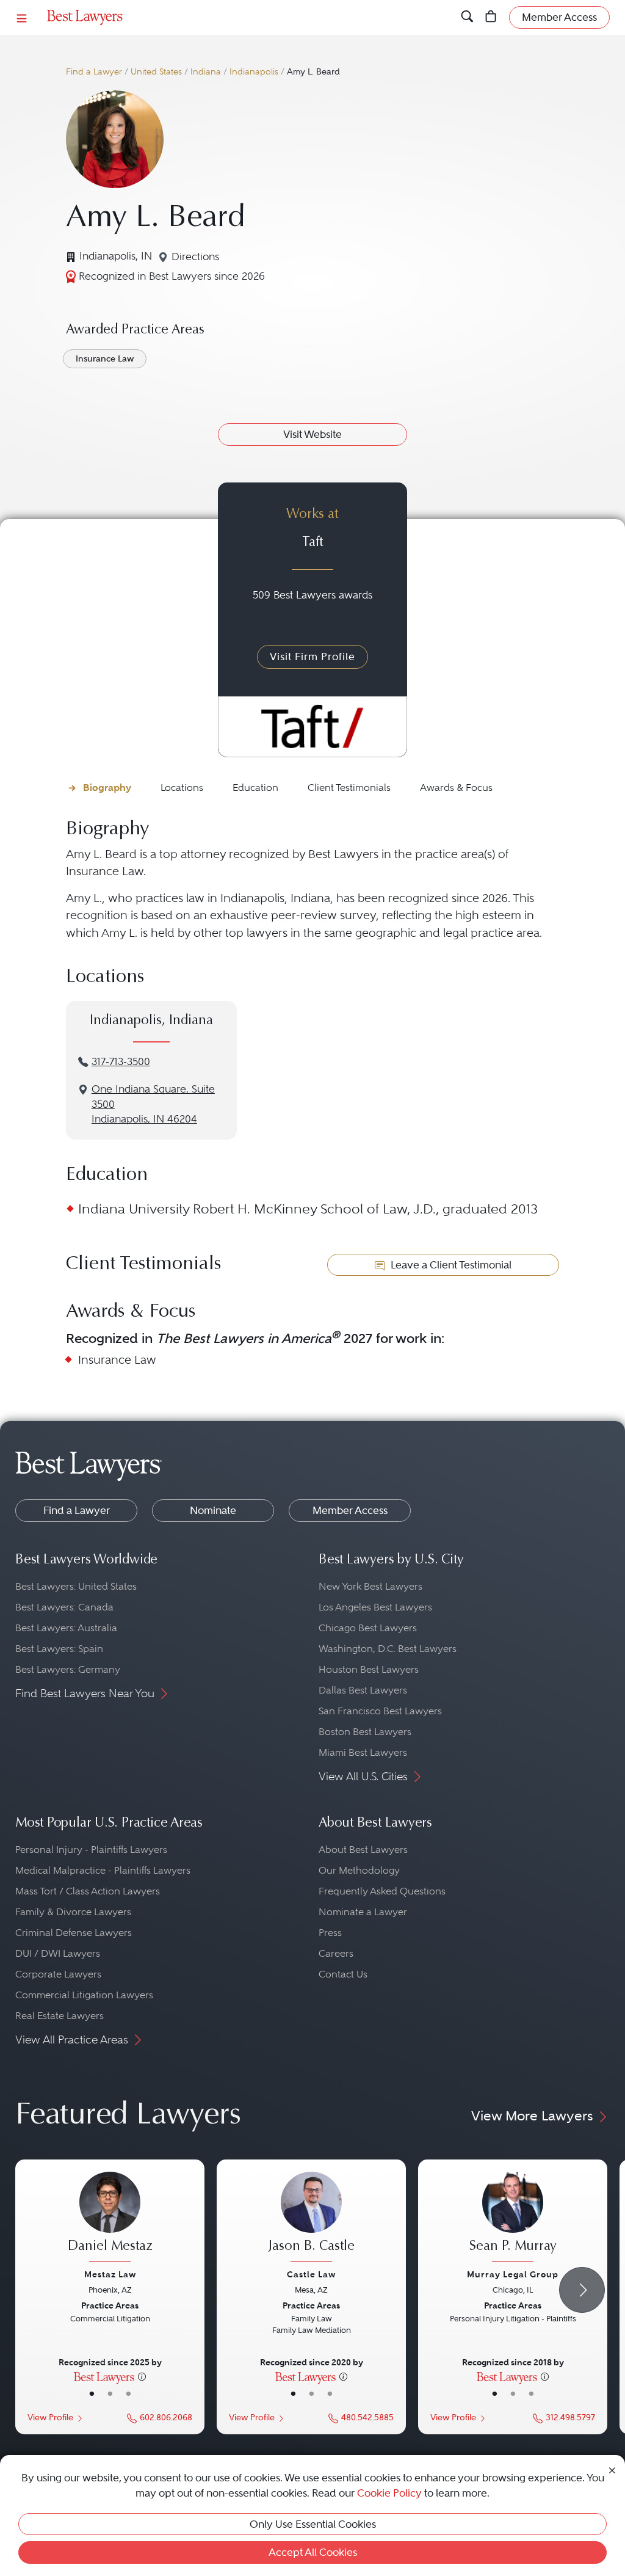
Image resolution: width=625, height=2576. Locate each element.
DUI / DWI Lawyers (58, 1953)
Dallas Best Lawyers (363, 1690)
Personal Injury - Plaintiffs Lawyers (91, 1850)
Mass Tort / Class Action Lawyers (88, 1891)
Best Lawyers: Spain (59, 1649)
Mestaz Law (110, 2274)
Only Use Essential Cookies (313, 2524)
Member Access (350, 1510)
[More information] (142, 2376)
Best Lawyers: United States (76, 1586)
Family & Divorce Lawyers (73, 1912)
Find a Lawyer (94, 72)
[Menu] (22, 17)
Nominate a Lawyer (363, 1912)
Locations (182, 788)
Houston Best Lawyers (369, 1669)
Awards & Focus (456, 788)
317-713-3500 (121, 1062)
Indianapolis (254, 72)
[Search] (467, 17)
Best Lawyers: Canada (64, 1607)
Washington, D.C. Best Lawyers (388, 1649)
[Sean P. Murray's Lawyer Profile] (513, 2218)
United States (156, 72)
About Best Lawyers (363, 1850)
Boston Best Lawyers (365, 1732)
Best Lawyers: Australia (66, 1628)
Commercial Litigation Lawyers (84, 1995)
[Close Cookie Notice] (612, 2469)
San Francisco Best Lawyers (380, 1711)
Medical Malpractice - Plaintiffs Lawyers (103, 1870)
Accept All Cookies (313, 2552)
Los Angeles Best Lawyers (375, 1607)
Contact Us (343, 1974)
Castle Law (311, 2274)
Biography (107, 788)
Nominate (213, 1510)
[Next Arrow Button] (582, 2290)
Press (330, 1933)
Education (255, 788)
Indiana (206, 72)
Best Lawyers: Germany (68, 1669)
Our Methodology (359, 1870)
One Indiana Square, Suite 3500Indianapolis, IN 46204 (153, 1104)
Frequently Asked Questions (382, 1891)
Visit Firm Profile (312, 657)
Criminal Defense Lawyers (74, 1933)
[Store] (491, 17)
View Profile (50, 2418)
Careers (336, 1953)
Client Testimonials (349, 788)
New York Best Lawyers (370, 1586)
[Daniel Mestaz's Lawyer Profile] (110, 2218)
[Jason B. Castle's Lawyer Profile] (311, 2218)
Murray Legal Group (513, 2274)
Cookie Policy (389, 2493)
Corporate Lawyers (58, 1974)
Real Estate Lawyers (60, 2016)
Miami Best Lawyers (363, 1752)
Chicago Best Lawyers (368, 1628)
